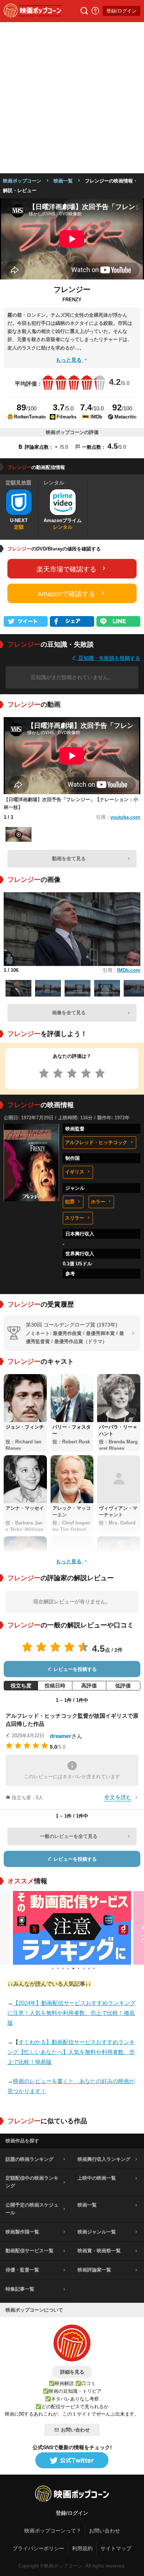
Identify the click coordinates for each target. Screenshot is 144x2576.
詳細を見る (72, 2372)
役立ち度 (21, 1686)
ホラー (98, 1202)
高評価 (89, 1686)
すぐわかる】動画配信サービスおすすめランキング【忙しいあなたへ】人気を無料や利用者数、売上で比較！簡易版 (71, 2052)
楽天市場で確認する (66, 569)
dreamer (61, 1736)
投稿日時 (55, 1686)
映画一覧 (63, 181)
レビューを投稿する (74, 1669)
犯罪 (70, 1202)
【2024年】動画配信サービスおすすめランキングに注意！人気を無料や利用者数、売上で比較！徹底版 (71, 2013)
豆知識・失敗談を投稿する (109, 658)
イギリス (75, 1172)
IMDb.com (129, 970)
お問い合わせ (75, 2430)
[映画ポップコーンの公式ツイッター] (72, 2461)
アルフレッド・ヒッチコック (96, 1142)
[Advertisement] (72, 98)
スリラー (75, 1218)
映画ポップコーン (22, 181)
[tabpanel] (72, 1928)
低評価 (123, 1686)
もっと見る (69, 360)
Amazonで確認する (66, 594)
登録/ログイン (121, 11)
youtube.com (125, 817)
